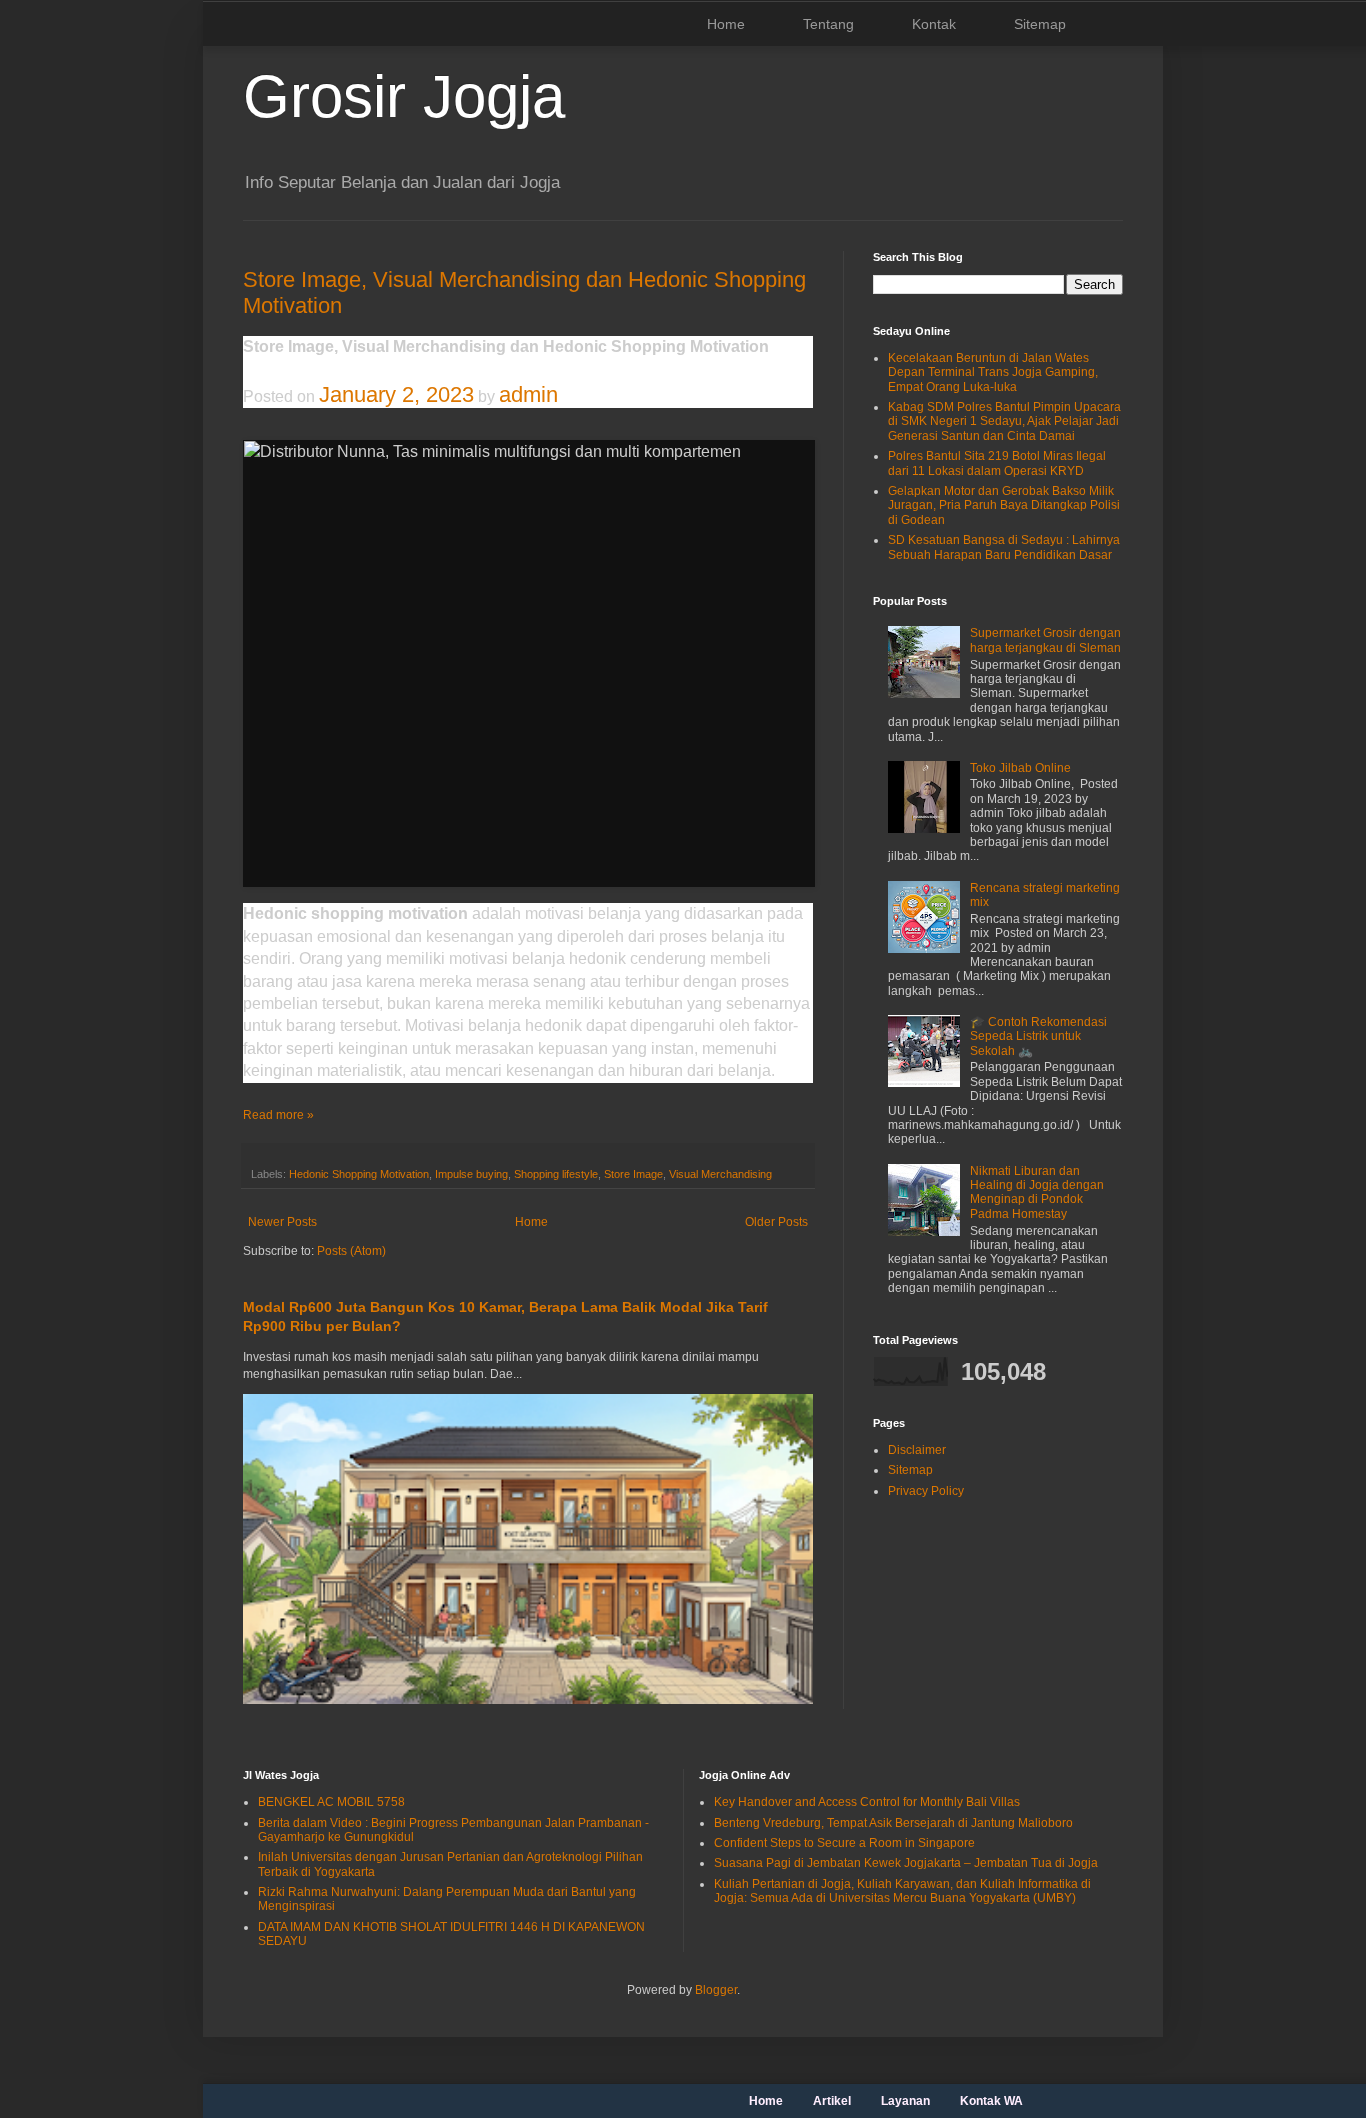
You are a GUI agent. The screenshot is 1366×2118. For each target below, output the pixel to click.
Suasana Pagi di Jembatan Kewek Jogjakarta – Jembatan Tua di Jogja (906, 1863)
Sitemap (1040, 24)
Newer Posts (282, 1222)
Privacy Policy (926, 1491)
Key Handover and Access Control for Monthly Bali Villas (867, 1802)
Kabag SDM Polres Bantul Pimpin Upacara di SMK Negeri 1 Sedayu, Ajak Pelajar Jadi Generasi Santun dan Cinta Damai (1004, 421)
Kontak (934, 24)
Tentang (828, 24)
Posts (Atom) (351, 1251)
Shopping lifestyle (556, 1174)
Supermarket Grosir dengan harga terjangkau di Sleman (1045, 640)
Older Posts (776, 1222)
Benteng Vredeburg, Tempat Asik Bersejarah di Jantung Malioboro (893, 1823)
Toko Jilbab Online (1020, 768)
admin (528, 394)
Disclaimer (917, 1450)
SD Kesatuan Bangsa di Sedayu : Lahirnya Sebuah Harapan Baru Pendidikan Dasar (1004, 547)
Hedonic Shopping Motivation (359, 1174)
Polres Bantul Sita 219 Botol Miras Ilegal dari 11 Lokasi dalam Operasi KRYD (997, 463)
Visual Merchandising (720, 1174)
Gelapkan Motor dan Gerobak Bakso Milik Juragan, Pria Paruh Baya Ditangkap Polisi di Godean (1004, 505)
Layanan (905, 2101)
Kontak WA (991, 2101)
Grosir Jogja (404, 96)
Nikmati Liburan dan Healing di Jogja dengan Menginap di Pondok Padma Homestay (1037, 1192)
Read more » (278, 1115)
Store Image (633, 1174)
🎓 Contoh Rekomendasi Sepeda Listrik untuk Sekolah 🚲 (1038, 1036)
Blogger (716, 1990)
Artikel (832, 2101)
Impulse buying (471, 1174)
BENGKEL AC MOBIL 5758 (331, 1802)
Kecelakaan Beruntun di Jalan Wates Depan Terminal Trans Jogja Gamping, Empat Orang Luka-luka (993, 372)
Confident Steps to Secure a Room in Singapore (844, 1843)
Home (726, 24)
